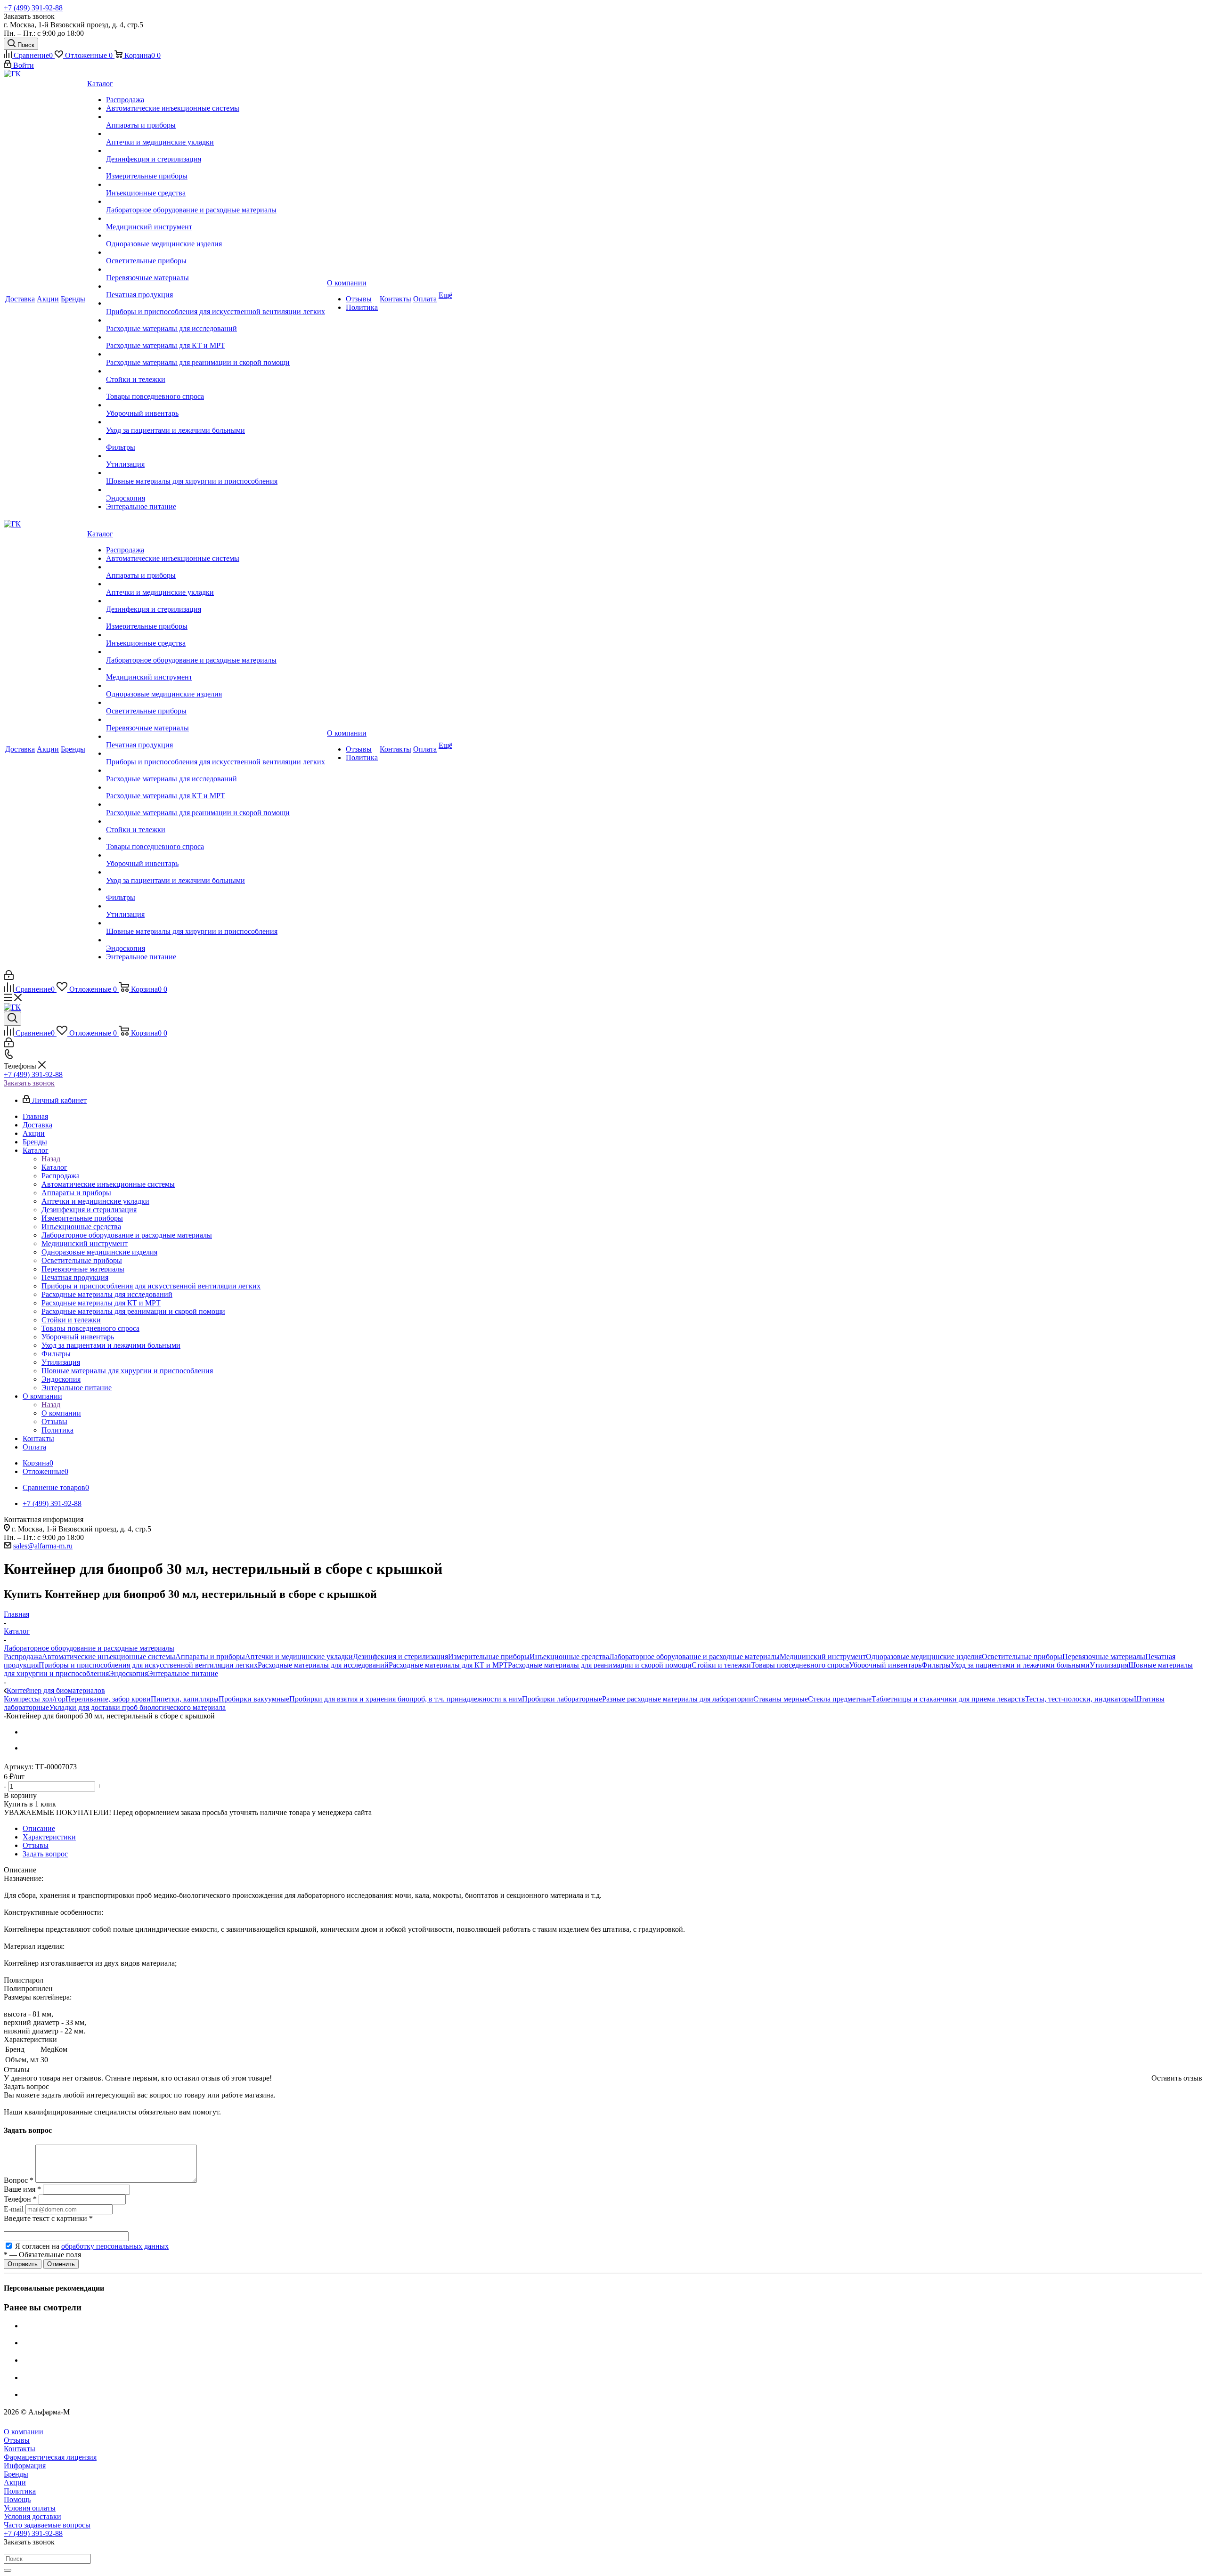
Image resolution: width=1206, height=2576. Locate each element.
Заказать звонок (29, 1083)
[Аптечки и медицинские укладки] (216, 134)
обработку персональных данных (115, 2246)
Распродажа (23, 1657)
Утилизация (1109, 1665)
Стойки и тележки (721, 1665)
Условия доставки (33, 2516)
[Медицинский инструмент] (216, 219)
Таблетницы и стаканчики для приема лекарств (948, 1699)
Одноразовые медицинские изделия (924, 1657)
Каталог (54, 1167)
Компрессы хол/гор (35, 1699)
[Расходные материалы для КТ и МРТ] (216, 337)
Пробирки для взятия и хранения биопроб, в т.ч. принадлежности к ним (406, 1699)
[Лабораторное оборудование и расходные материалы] (216, 202)
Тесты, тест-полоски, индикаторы (1080, 1699)
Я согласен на (92, 2246)
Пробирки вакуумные (254, 1699)
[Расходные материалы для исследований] (216, 320)
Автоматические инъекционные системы (109, 1657)
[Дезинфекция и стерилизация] (216, 151)
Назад (51, 1159)
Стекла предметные (840, 1699)
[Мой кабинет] (9, 977)
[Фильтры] (216, 439)
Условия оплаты (30, 2508)
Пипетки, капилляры (185, 1699)
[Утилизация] (216, 456)
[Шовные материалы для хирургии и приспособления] (216, 473)
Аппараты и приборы (210, 1657)
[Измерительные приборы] (216, 168)
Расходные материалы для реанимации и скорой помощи (600, 1665)
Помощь (17, 2499)
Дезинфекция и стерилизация (400, 1657)
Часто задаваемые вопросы (47, 2525)
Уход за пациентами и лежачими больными (1020, 1665)
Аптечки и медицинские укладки (299, 1657)
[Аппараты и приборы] (216, 117)
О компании (61, 1413)
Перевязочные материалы (1104, 1657)
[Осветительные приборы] (216, 252)
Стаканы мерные (781, 1699)
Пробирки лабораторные (562, 1699)
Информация (25, 2466)
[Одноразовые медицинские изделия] (216, 235)
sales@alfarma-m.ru (43, 1546)
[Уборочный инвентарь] (216, 405)
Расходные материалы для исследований (323, 1665)
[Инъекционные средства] (216, 185)
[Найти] (8, 2570)
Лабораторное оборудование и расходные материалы (694, 1657)
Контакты (20, 2449)
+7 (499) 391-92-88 (33, 8)
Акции (15, 2483)
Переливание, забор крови (108, 1699)
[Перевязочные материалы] (216, 269)
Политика (20, 2491)
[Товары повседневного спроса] (216, 388)
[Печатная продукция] (216, 286)
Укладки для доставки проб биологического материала (137, 1707)
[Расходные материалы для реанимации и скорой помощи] (216, 354)
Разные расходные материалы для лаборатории (678, 1699)
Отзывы (17, 2440)
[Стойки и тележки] (216, 371)
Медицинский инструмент (823, 1657)
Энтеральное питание (183, 1673)
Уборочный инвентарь (885, 1665)
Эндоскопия (128, 1673)
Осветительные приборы (1022, 1657)
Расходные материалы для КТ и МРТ (448, 1665)
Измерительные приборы (489, 1657)
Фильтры (936, 1665)
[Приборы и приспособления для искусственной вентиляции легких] (216, 303)
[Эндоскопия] (216, 490)
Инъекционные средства (569, 1657)
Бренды (16, 2474)
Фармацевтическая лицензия (50, 2457)
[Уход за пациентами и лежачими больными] (216, 422)
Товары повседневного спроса (800, 1665)
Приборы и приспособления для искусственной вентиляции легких (148, 1665)
